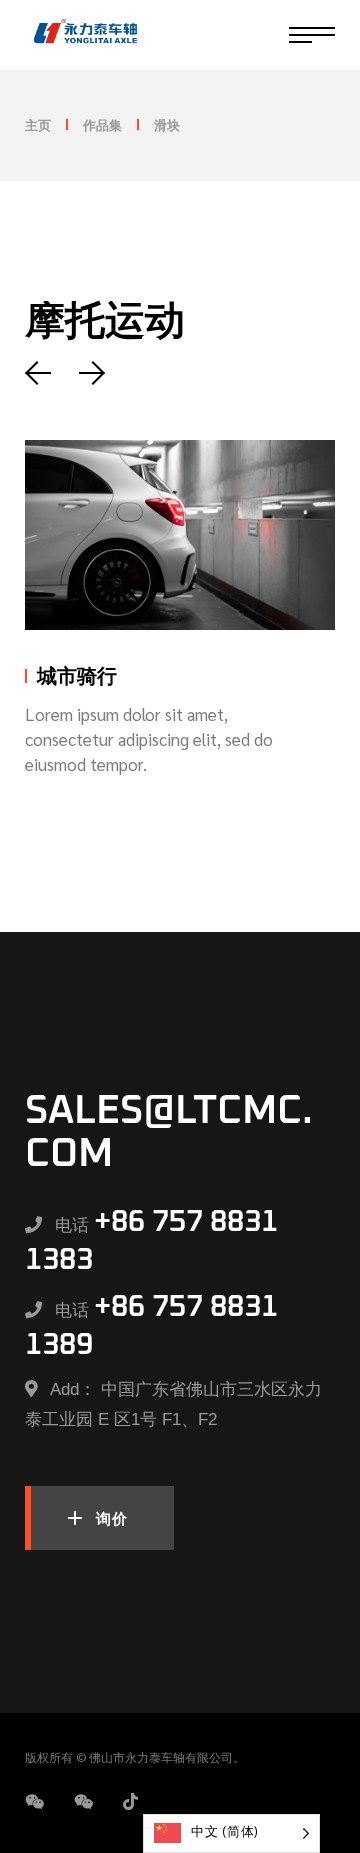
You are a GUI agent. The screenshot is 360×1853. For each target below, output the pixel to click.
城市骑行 (77, 677)
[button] (43, 373)
